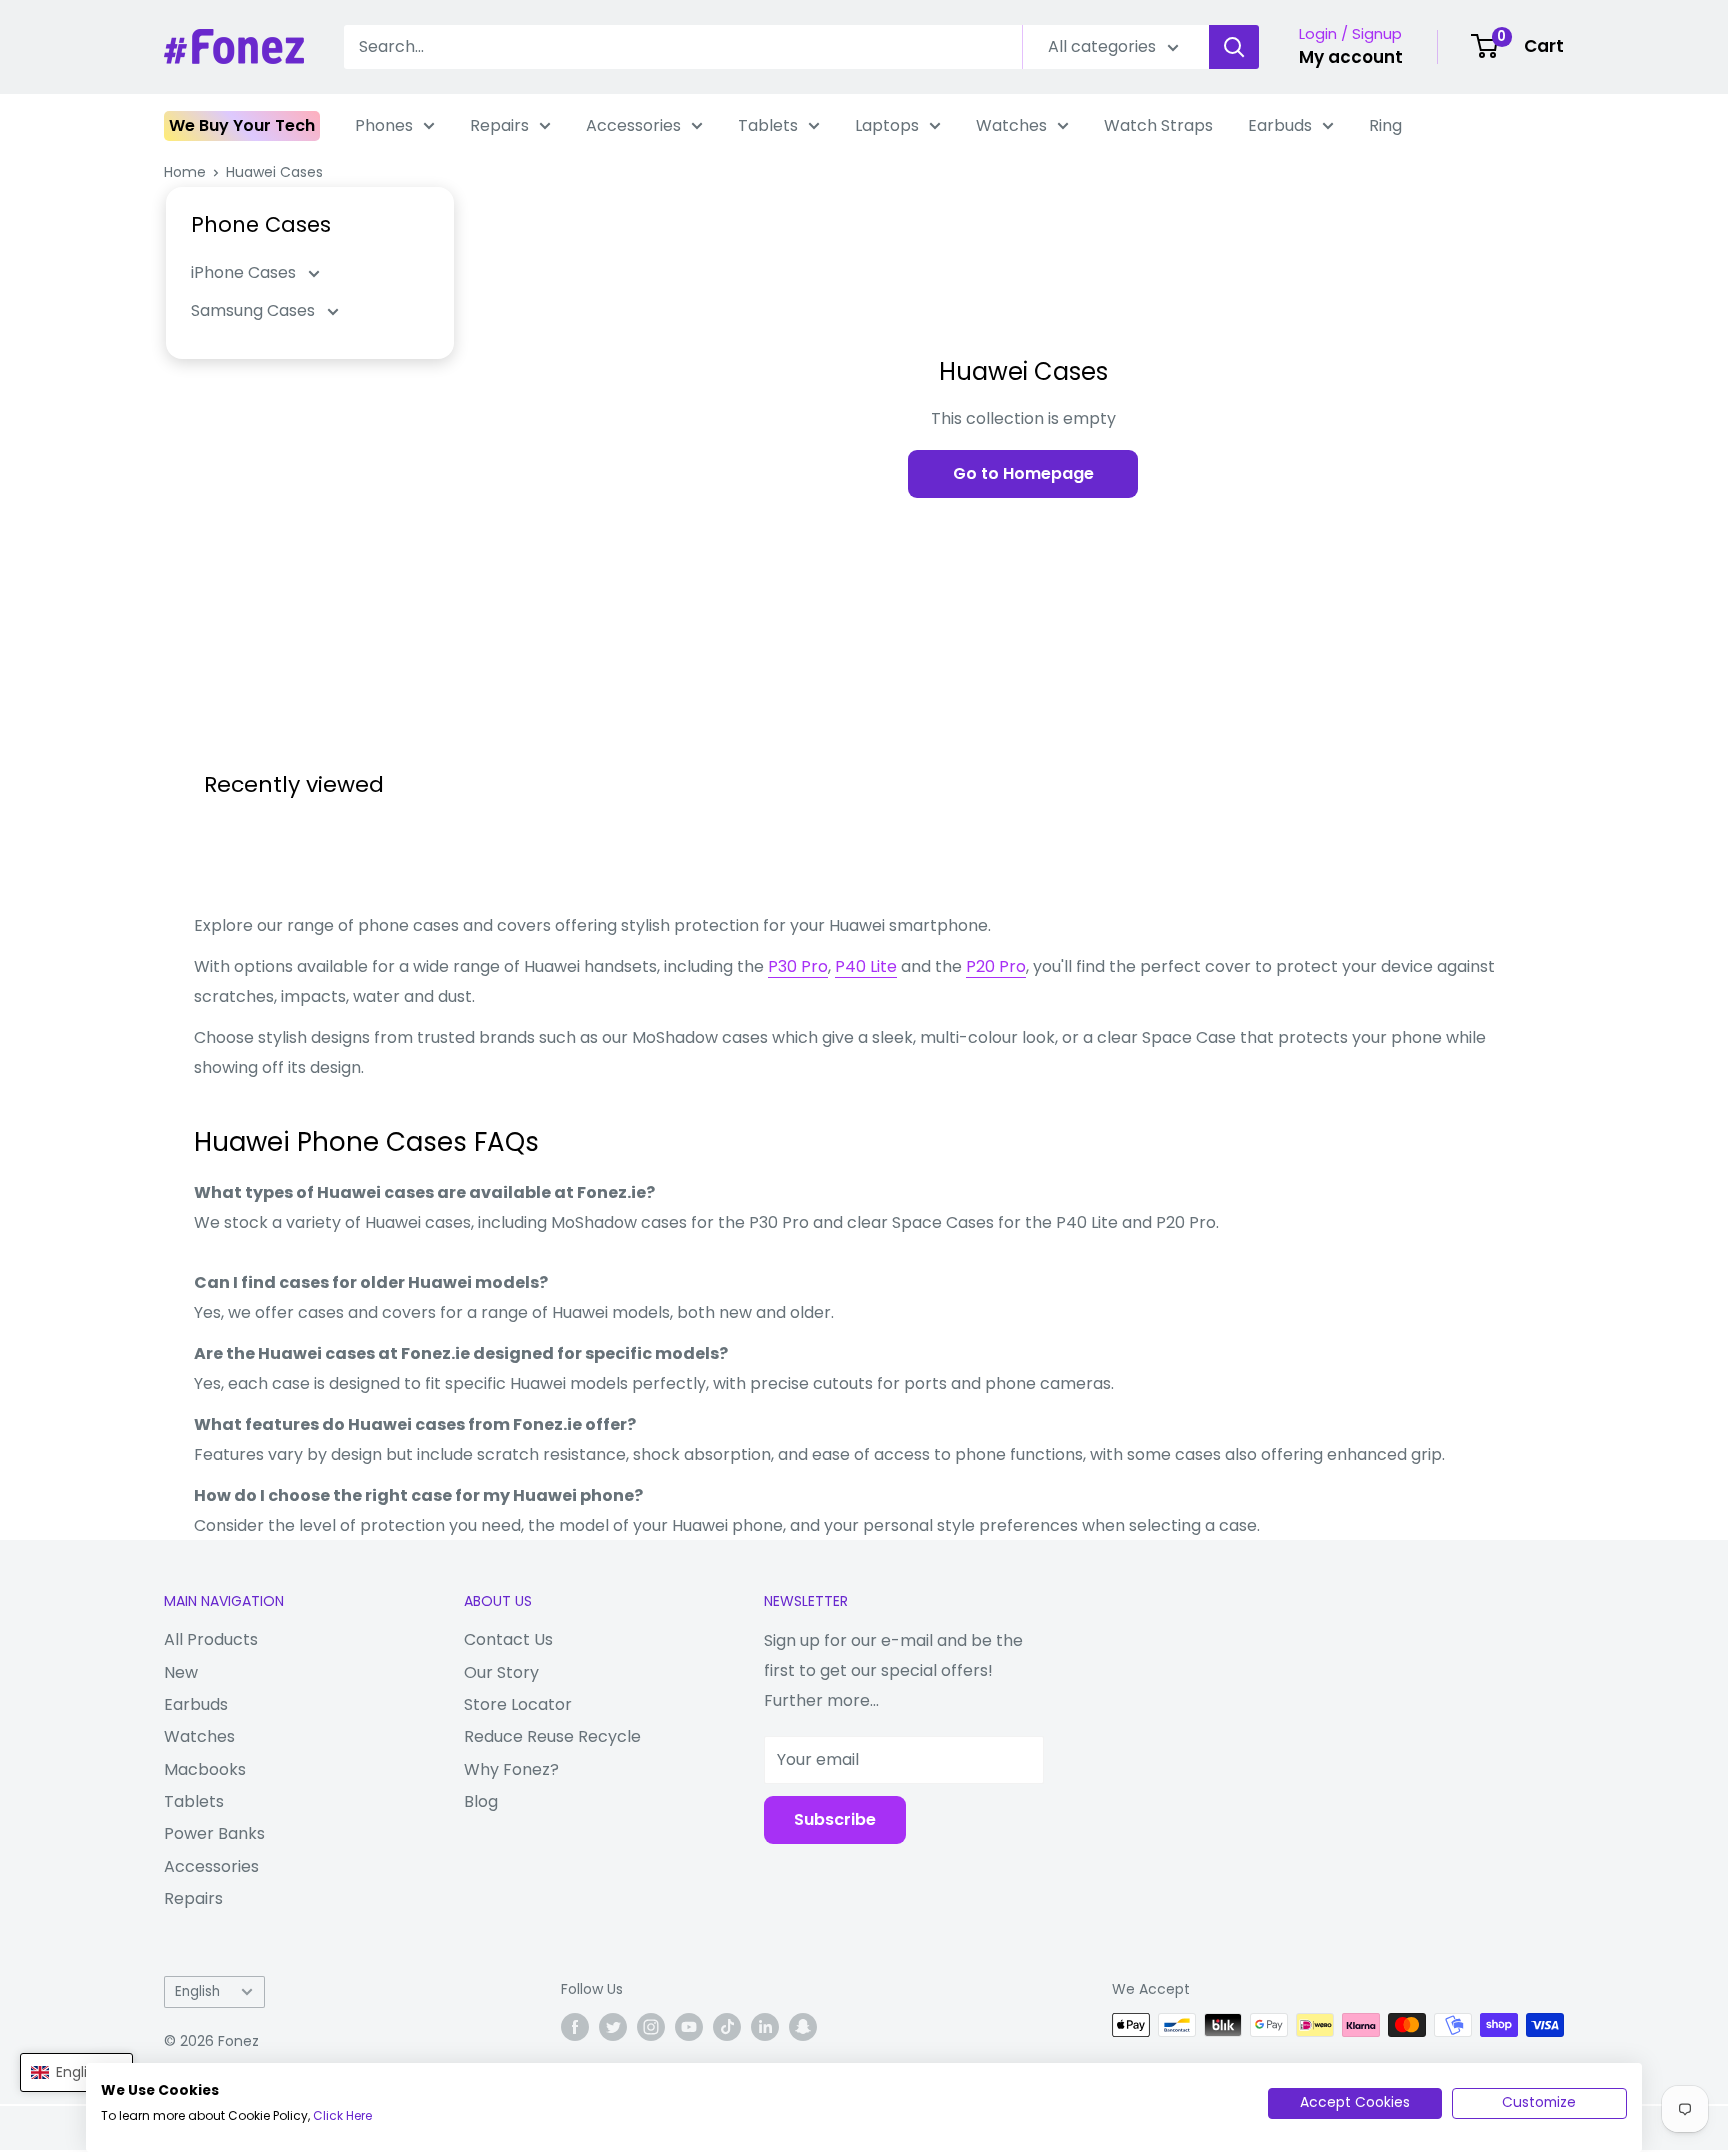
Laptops (887, 125)
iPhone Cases (245, 272)
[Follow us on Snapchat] (803, 2027)
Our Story (501, 1672)
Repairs (499, 125)
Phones (384, 125)
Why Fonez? (511, 1769)
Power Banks (214, 1833)
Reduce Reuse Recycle (552, 1736)
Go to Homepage (1023, 473)
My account (1351, 57)
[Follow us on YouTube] (689, 2027)
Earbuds (1280, 125)
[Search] (1234, 47)
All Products (211, 1639)
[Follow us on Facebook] (575, 2027)
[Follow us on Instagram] (651, 2027)
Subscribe (835, 1819)
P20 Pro (996, 966)
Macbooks (205, 1769)
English (197, 1991)
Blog (481, 1801)
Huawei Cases (274, 172)
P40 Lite (866, 966)
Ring (1385, 125)
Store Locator (518, 1704)
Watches (1011, 125)
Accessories (633, 125)
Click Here (342, 2115)
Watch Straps (1158, 125)
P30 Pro (798, 966)
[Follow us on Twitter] (613, 2027)
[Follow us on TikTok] (727, 2027)
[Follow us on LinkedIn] (765, 2027)
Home (185, 172)
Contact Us (508, 1639)
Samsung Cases (255, 310)
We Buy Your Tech (242, 125)
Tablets (768, 125)
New (181, 1672)
